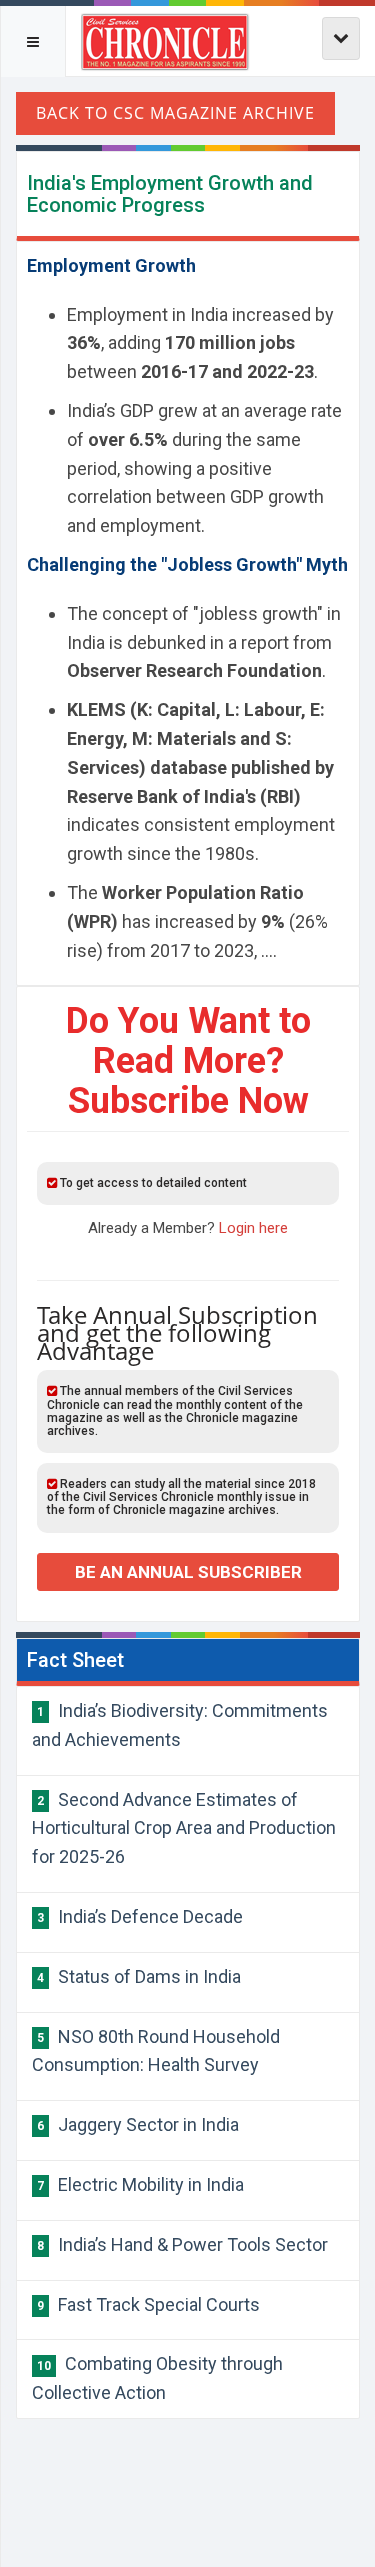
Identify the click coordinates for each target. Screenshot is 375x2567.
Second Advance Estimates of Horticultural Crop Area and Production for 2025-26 (184, 1828)
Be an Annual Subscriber (188, 1572)
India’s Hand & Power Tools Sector (182, 2244)
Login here (253, 1228)
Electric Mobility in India (140, 2184)
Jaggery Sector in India (138, 2124)
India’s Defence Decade (140, 1916)
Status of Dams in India (139, 1976)
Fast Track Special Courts (148, 2304)
